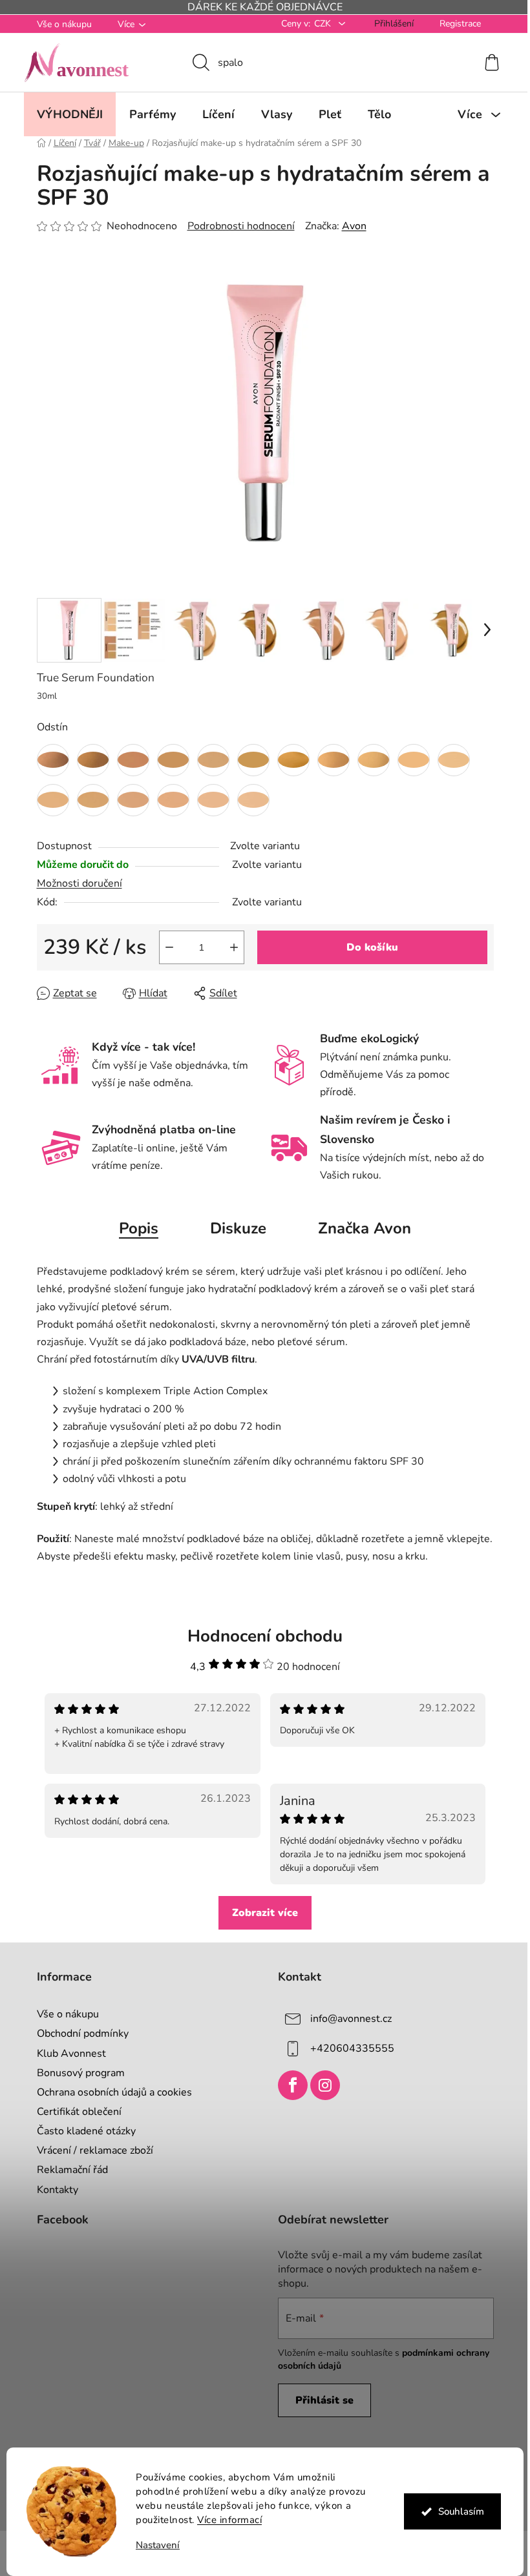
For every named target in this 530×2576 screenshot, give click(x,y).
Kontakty (52, 2190)
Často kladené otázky (81, 2131)
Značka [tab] (360, 1228)
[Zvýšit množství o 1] (229, 947)
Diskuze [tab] (234, 1228)
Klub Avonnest (66, 2054)
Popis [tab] (134, 1228)
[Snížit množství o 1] (164, 947)
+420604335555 (348, 2048)
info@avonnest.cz (346, 2019)
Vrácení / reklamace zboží (90, 2150)
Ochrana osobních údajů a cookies (109, 2092)
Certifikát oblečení (74, 2112)
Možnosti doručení (74, 883)
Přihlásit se (320, 2400)
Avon (349, 226)
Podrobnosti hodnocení (236, 226)
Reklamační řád (67, 2170)
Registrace (455, 24)
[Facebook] (288, 2085)
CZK (319, 24)
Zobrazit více (260, 1913)
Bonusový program (76, 2073)
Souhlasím (456, 2511)
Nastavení (153, 2545)
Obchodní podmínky (78, 2034)
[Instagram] (321, 2085)
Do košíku (367, 947)
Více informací (225, 2520)
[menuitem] (65, 114)
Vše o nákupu (59, 24)
